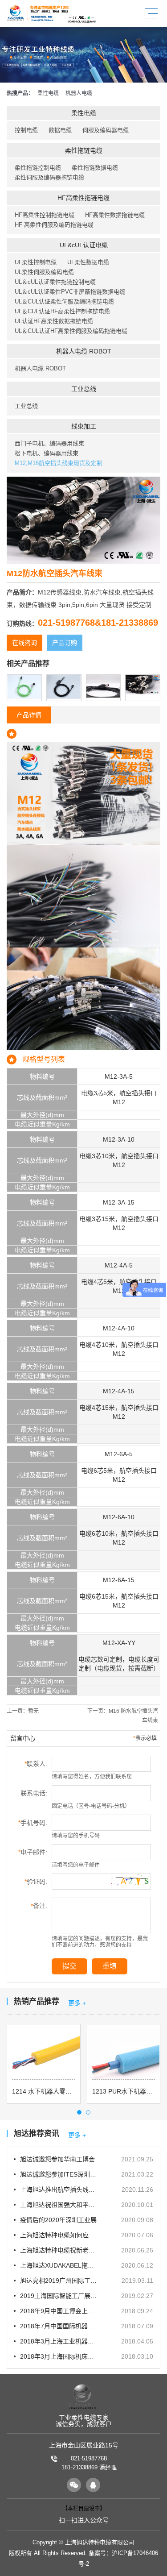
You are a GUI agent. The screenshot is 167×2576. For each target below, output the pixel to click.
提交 (69, 1966)
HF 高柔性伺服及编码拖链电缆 (54, 225)
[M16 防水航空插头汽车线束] (104, 680)
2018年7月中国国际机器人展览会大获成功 (59, 2326)
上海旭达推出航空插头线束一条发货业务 (59, 2190)
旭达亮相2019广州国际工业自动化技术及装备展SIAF (59, 2281)
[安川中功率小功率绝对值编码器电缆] (64, 680)
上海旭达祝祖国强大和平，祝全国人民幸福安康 (59, 2205)
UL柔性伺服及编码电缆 (44, 272)
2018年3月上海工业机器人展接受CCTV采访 (59, 2341)
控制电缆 (26, 130)
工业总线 (84, 389)
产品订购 (65, 643)
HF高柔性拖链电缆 (83, 198)
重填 (110, 1966)
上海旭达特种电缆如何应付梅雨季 (59, 2235)
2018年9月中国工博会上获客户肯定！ (59, 2311)
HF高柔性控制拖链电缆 (45, 215)
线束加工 (84, 426)
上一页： (23, 1711)
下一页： (123, 1716)
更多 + (77, 2003)
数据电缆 (60, 130)
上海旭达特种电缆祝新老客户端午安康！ (59, 2250)
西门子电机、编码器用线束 (49, 443)
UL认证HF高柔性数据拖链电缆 (54, 321)
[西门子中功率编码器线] (24, 680)
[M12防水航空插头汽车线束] (143, 680)
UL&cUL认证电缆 (84, 245)
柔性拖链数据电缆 (95, 168)
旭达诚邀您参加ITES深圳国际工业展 (59, 2174)
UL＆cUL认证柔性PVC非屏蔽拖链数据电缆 (70, 292)
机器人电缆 (79, 93)
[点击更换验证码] (131, 1880)
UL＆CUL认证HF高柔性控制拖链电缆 (62, 311)
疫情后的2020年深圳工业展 (58, 2220)
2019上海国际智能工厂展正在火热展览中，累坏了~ (59, 2296)
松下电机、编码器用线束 (47, 453)
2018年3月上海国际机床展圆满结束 (59, 2356)
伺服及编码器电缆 (106, 130)
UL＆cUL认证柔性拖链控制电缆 (55, 282)
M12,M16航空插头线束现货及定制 (59, 463)
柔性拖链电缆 (84, 150)
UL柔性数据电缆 (88, 262)
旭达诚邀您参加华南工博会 (57, 2159)
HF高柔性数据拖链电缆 (115, 215)
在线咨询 (24, 643)
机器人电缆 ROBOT (84, 351)
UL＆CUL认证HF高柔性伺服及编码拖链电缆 (71, 331)
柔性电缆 (48, 93)
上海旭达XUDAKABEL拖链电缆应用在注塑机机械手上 (59, 2265)
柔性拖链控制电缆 (38, 168)
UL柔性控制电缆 (36, 262)
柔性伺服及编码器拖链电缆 (49, 177)
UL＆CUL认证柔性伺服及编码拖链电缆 (64, 301)
